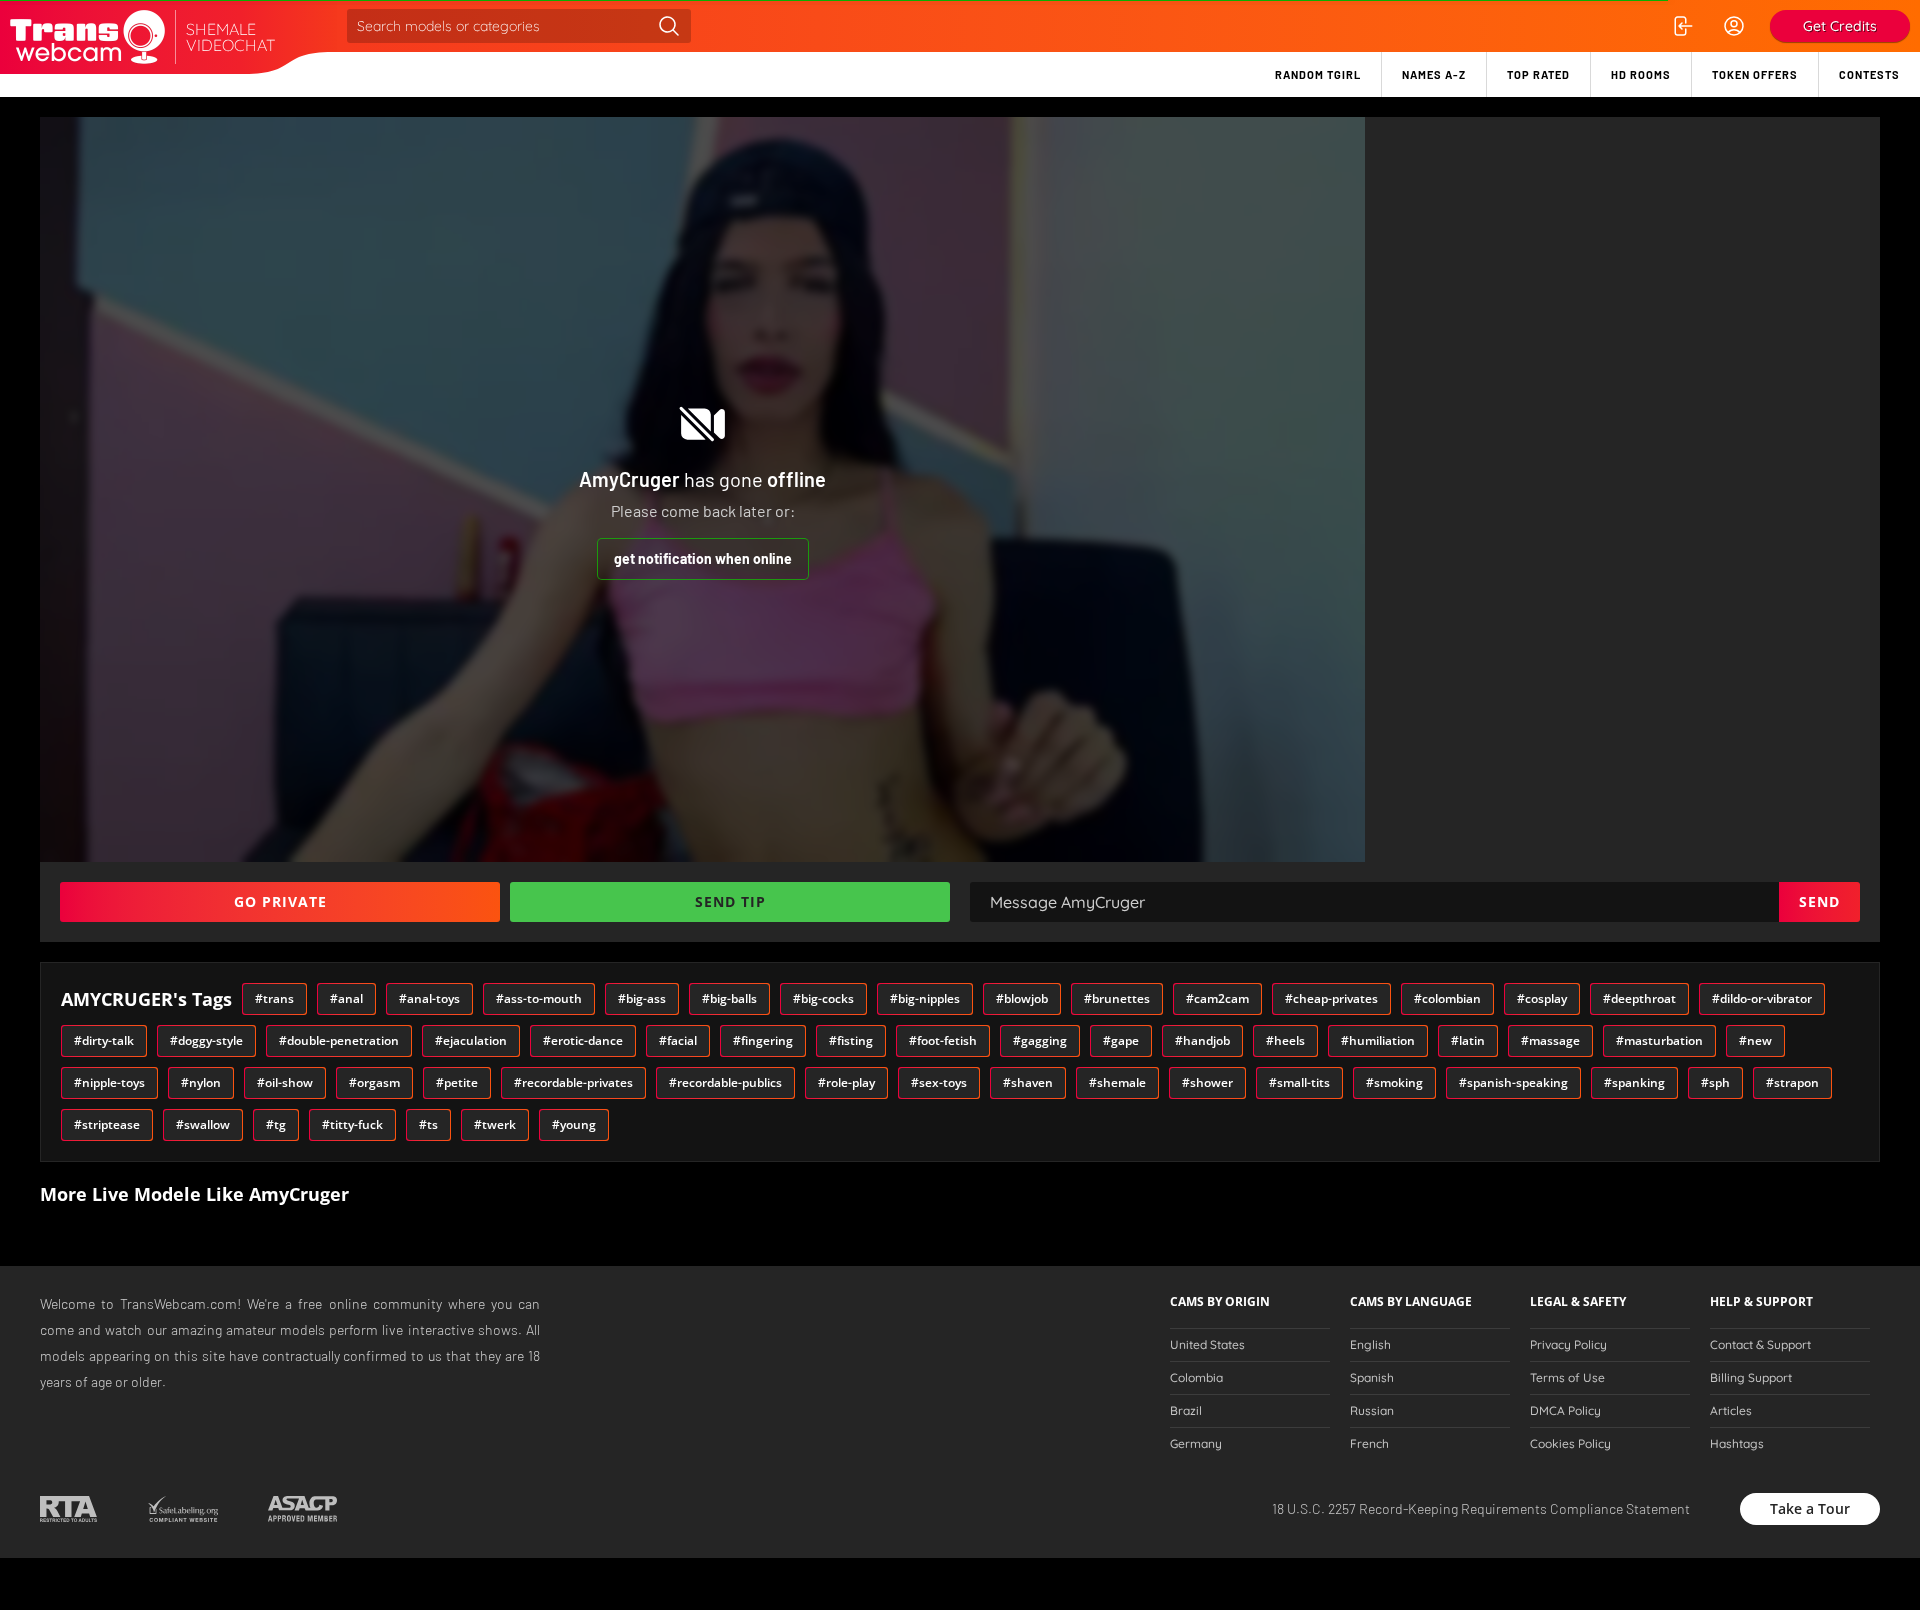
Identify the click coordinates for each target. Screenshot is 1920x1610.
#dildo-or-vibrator (1762, 998)
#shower (1207, 1082)
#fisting (851, 1040)
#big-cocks (823, 998)
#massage (1550, 1040)
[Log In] (1682, 26)
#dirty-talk (104, 1040)
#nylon (201, 1082)
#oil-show (285, 1082)
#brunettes (1117, 998)
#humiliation (1378, 1040)
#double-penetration (339, 1040)
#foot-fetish (943, 1040)
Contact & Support (1760, 1345)
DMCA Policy (1565, 1411)
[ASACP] (302, 1509)
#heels (1285, 1040)
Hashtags (1737, 1444)
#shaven (1028, 1082)
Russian (1372, 1411)
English (1370, 1345)
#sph (1715, 1082)
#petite (457, 1082)
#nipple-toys (109, 1082)
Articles (1731, 1411)
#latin (1468, 1040)
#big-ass (642, 998)
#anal (346, 998)
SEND (1819, 901)
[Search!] (669, 26)
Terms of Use (1567, 1378)
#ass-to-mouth (539, 998)
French (1369, 1444)
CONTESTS (1869, 74)
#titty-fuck (352, 1124)
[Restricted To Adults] (68, 1509)
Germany (1196, 1444)
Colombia (1196, 1378)
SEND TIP (730, 901)
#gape (1121, 1040)
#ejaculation (471, 1040)
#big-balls (729, 998)
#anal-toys (429, 998)
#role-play (846, 1082)
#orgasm (374, 1082)
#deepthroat (1639, 998)
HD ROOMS (1641, 74)
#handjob (1202, 1040)
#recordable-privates (573, 1082)
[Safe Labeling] (182, 1509)
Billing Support (1751, 1378)
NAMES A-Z (1434, 74)
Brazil (1186, 1411)
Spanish (1372, 1378)
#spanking (1634, 1082)
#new (1755, 1040)
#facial (678, 1040)
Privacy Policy (1568, 1345)
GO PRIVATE (280, 901)
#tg (276, 1124)
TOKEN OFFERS (1755, 74)
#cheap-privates (1331, 998)
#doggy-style (206, 1040)
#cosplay (1542, 998)
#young (574, 1124)
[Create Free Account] (1734, 26)
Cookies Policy (1570, 1444)
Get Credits (1840, 26)
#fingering (763, 1040)
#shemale (1117, 1082)
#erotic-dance (583, 1040)
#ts (428, 1124)
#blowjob (1022, 998)
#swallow (203, 1124)
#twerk (495, 1124)
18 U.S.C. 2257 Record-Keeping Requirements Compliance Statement (1481, 1508)
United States (1207, 1345)
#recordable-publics (725, 1082)
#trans (274, 998)
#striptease (107, 1124)
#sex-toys (939, 1082)
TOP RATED (1538, 74)
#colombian (1447, 998)
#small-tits (1299, 1082)
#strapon (1792, 1082)
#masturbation (1659, 1040)
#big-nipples (925, 998)
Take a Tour (1810, 1508)
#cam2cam (1217, 998)
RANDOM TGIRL (1318, 74)
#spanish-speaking (1513, 1082)
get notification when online (703, 558)
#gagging (1040, 1040)
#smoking (1394, 1082)
